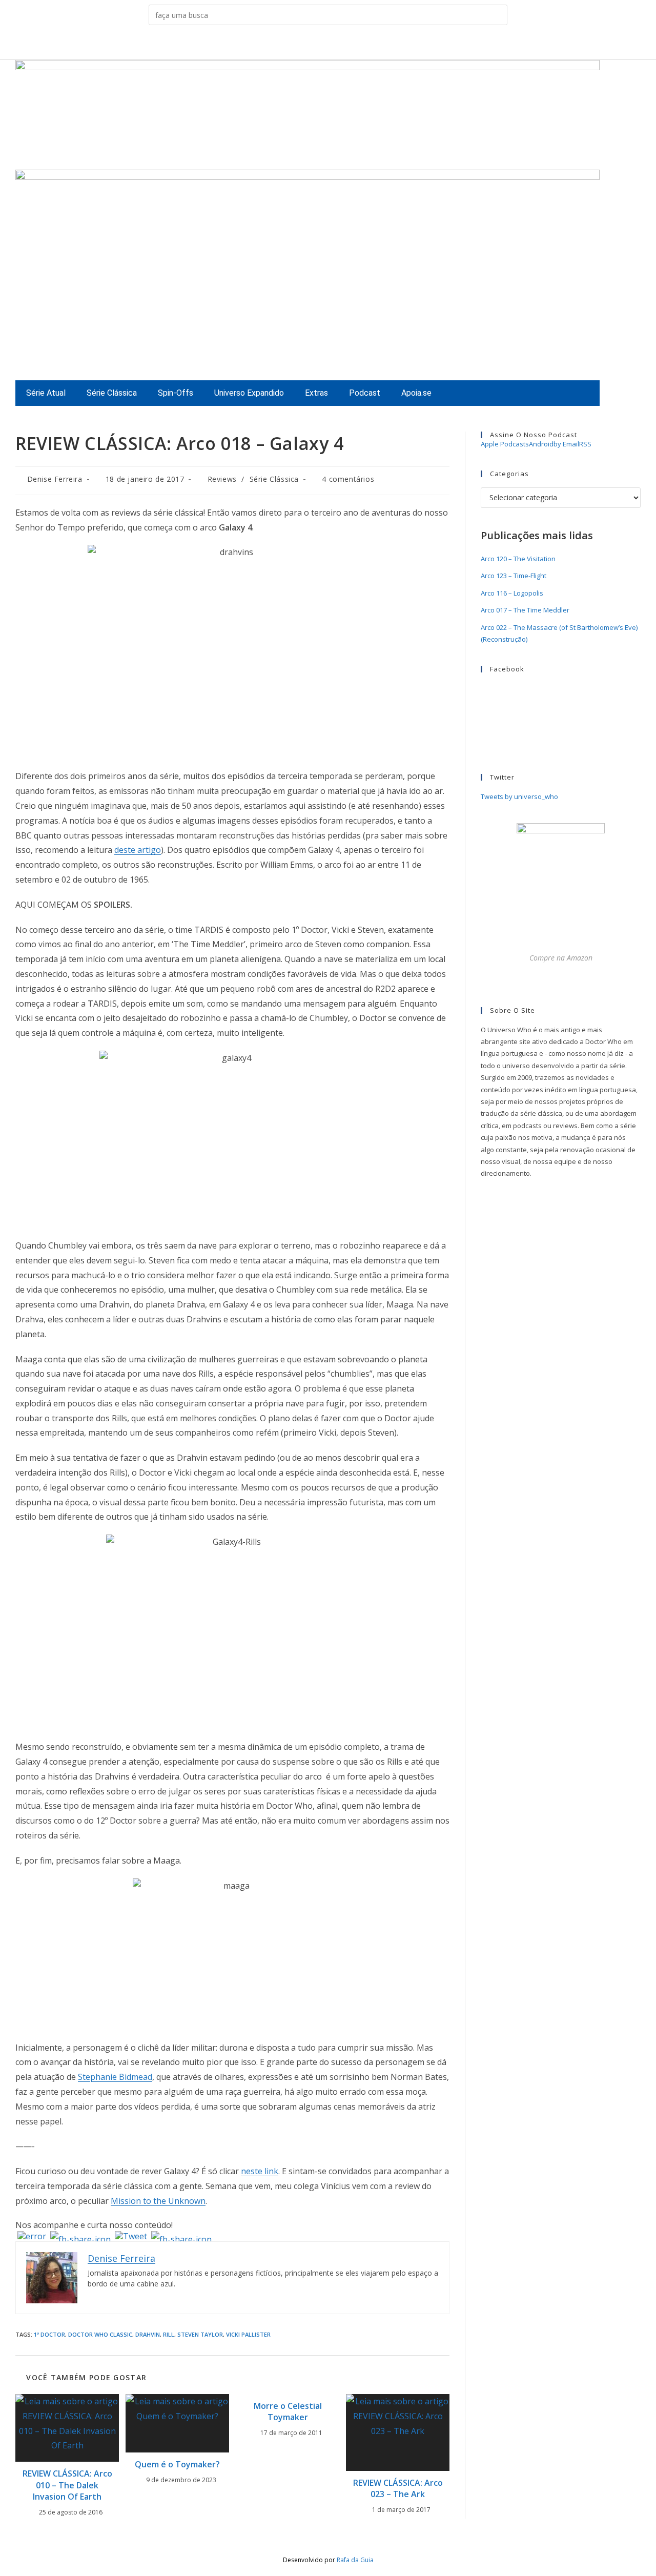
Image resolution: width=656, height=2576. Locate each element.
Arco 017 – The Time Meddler (525, 610)
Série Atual (46, 393)
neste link (260, 2171)
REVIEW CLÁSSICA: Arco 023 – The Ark (398, 2488)
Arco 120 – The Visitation (518, 559)
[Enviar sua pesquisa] (497, 15)
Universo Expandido (249, 393)
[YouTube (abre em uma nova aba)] (352, 44)
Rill (169, 2334)
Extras (316, 393)
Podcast (365, 393)
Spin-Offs (176, 393)
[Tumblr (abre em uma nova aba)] (336, 44)
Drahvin (148, 2334)
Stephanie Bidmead (115, 2077)
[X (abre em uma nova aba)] (288, 44)
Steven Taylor (200, 2334)
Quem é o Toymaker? (177, 2464)
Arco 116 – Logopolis (512, 593)
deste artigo (138, 850)
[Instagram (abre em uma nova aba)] (320, 44)
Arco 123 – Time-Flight (514, 576)
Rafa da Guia (355, 2560)
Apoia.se (416, 393)
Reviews (222, 479)
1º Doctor (49, 2334)
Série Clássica (112, 393)
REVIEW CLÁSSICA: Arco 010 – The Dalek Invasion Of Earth (67, 2485)
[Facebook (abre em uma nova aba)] (304, 44)
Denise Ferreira (55, 479)
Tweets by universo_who (519, 796)
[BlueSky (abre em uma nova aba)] (368, 44)
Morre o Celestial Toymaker (288, 2411)
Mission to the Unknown (158, 2201)
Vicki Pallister (248, 2334)
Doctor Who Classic (100, 2334)
